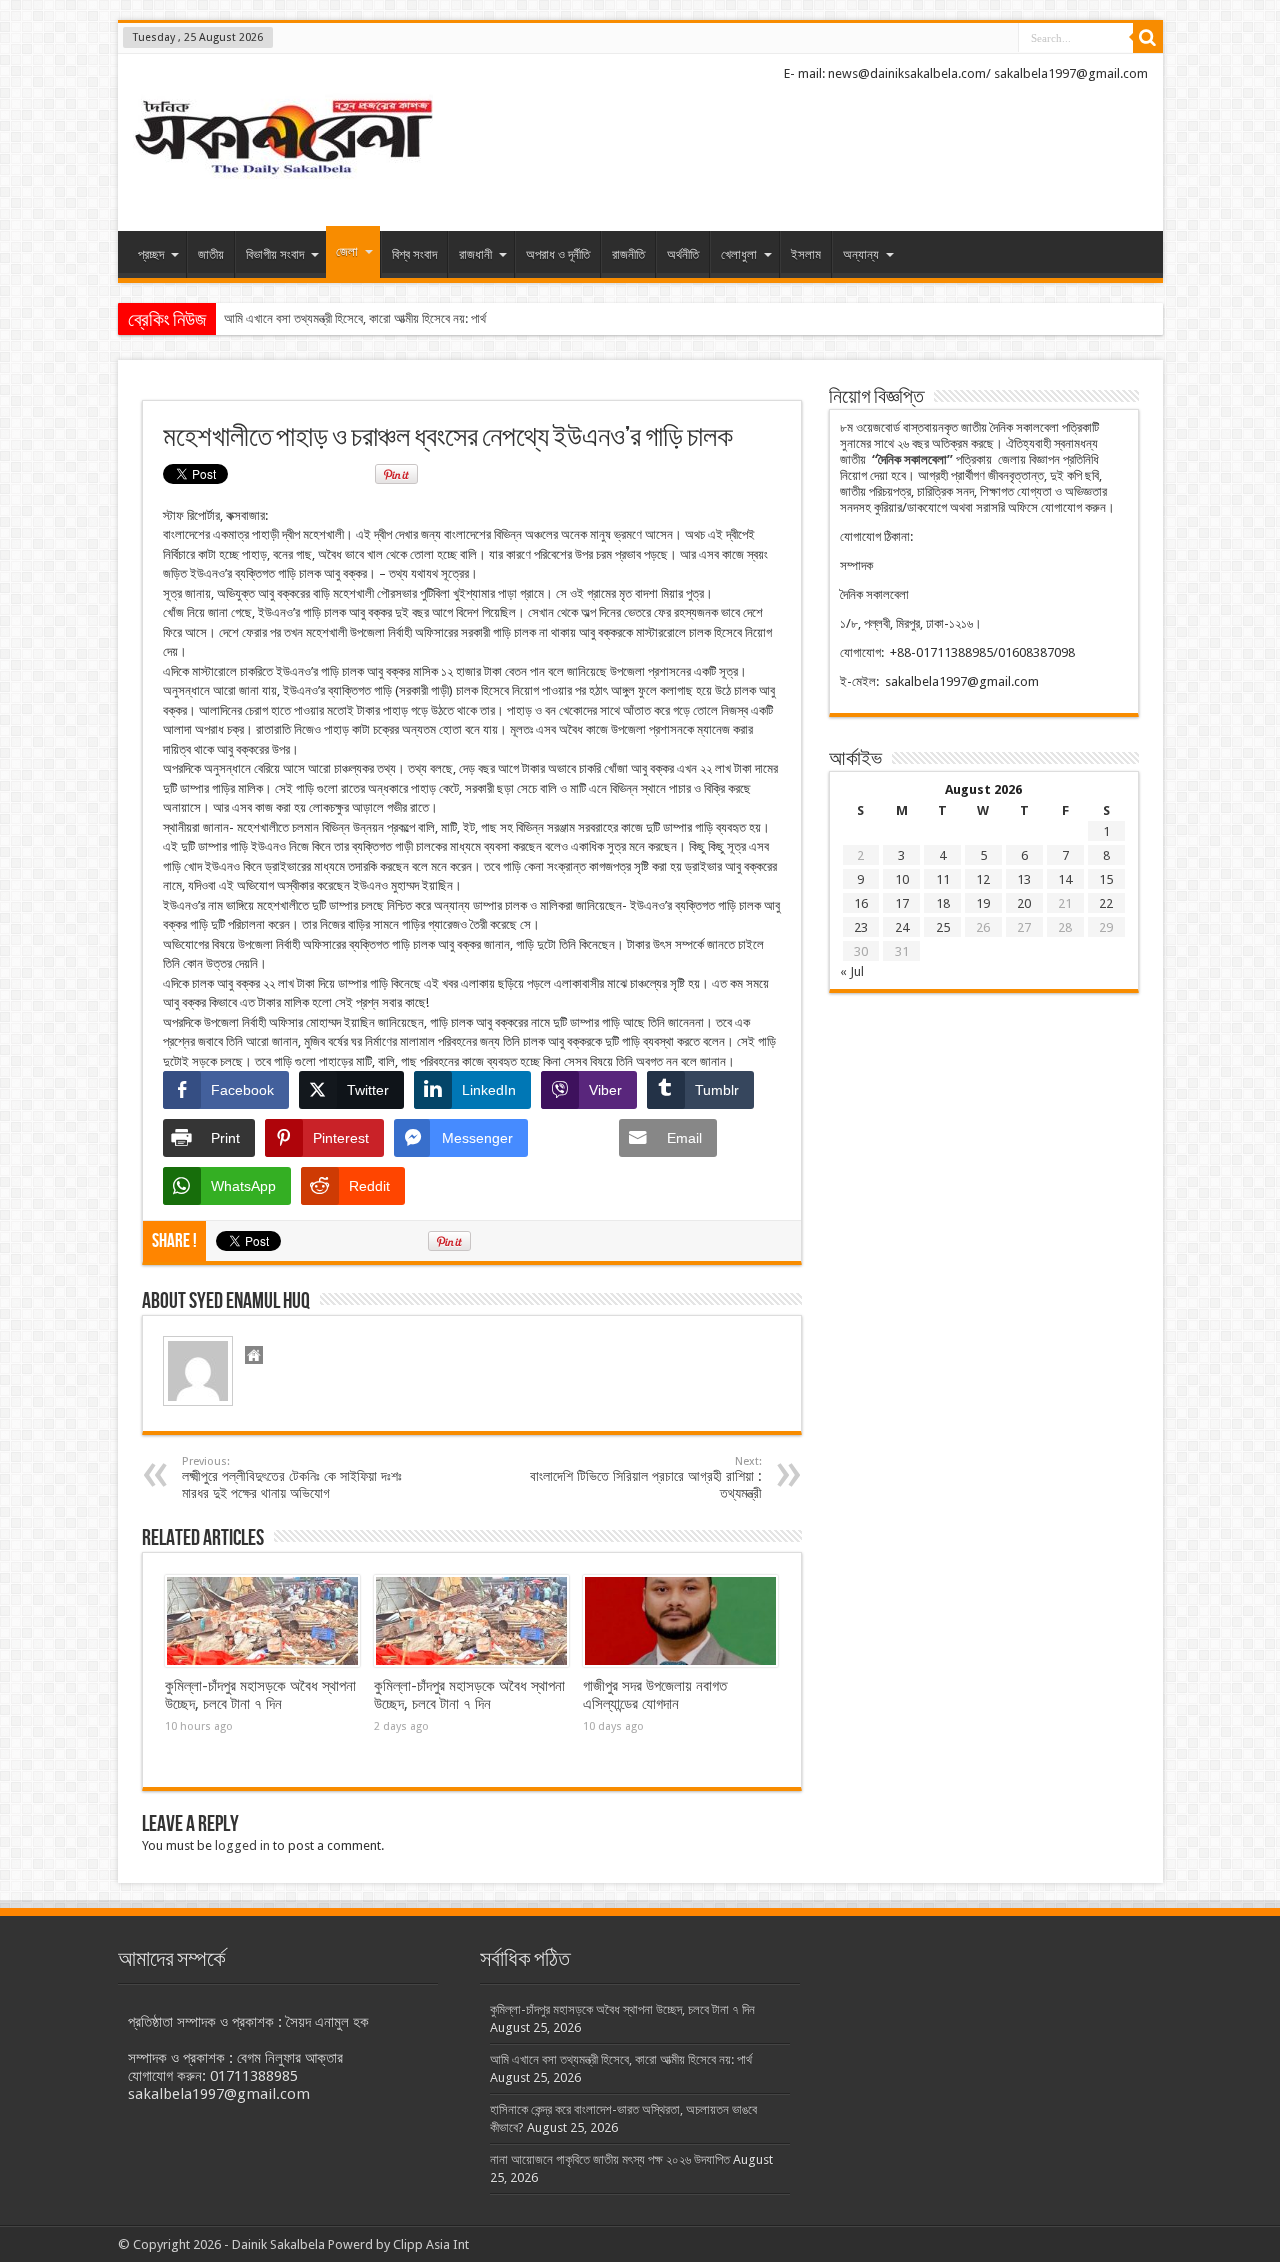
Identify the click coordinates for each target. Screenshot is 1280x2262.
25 (943, 927)
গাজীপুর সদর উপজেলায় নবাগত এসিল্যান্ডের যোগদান (655, 1695)
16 (861, 903)
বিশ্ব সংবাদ (414, 254)
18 (943, 903)
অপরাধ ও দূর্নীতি (558, 254)
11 (943, 879)
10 (902, 879)
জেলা (347, 251)
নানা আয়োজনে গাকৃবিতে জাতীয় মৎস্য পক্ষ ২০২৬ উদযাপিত (610, 2159)
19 (983, 903)
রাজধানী (475, 254)
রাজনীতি (628, 254)
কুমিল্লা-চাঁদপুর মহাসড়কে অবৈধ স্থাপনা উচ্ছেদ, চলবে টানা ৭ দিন (260, 1695)
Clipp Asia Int (431, 2244)
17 (902, 903)
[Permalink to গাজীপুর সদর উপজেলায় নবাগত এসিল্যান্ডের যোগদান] (680, 1621)
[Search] (1148, 38)
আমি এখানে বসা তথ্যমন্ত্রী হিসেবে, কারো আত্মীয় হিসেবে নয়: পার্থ (355, 318)
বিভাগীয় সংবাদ (275, 254)
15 (1106, 879)
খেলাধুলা (739, 254)
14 (1065, 879)
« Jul (852, 971)
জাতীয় (211, 254)
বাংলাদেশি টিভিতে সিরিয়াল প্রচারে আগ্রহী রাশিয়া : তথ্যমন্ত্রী (646, 1478)
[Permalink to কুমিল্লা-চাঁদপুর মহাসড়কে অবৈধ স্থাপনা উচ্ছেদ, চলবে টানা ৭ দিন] (262, 1621)
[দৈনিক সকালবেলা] (283, 181)
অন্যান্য (861, 254)
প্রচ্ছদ (151, 254)
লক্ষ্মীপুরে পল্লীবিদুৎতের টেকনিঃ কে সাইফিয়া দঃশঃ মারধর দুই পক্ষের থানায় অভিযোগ (292, 1478)
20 (1024, 903)
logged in (242, 1845)
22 (1106, 903)
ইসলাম (806, 254)
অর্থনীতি (683, 254)
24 (902, 927)
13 (1024, 879)
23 (861, 927)
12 (983, 879)
